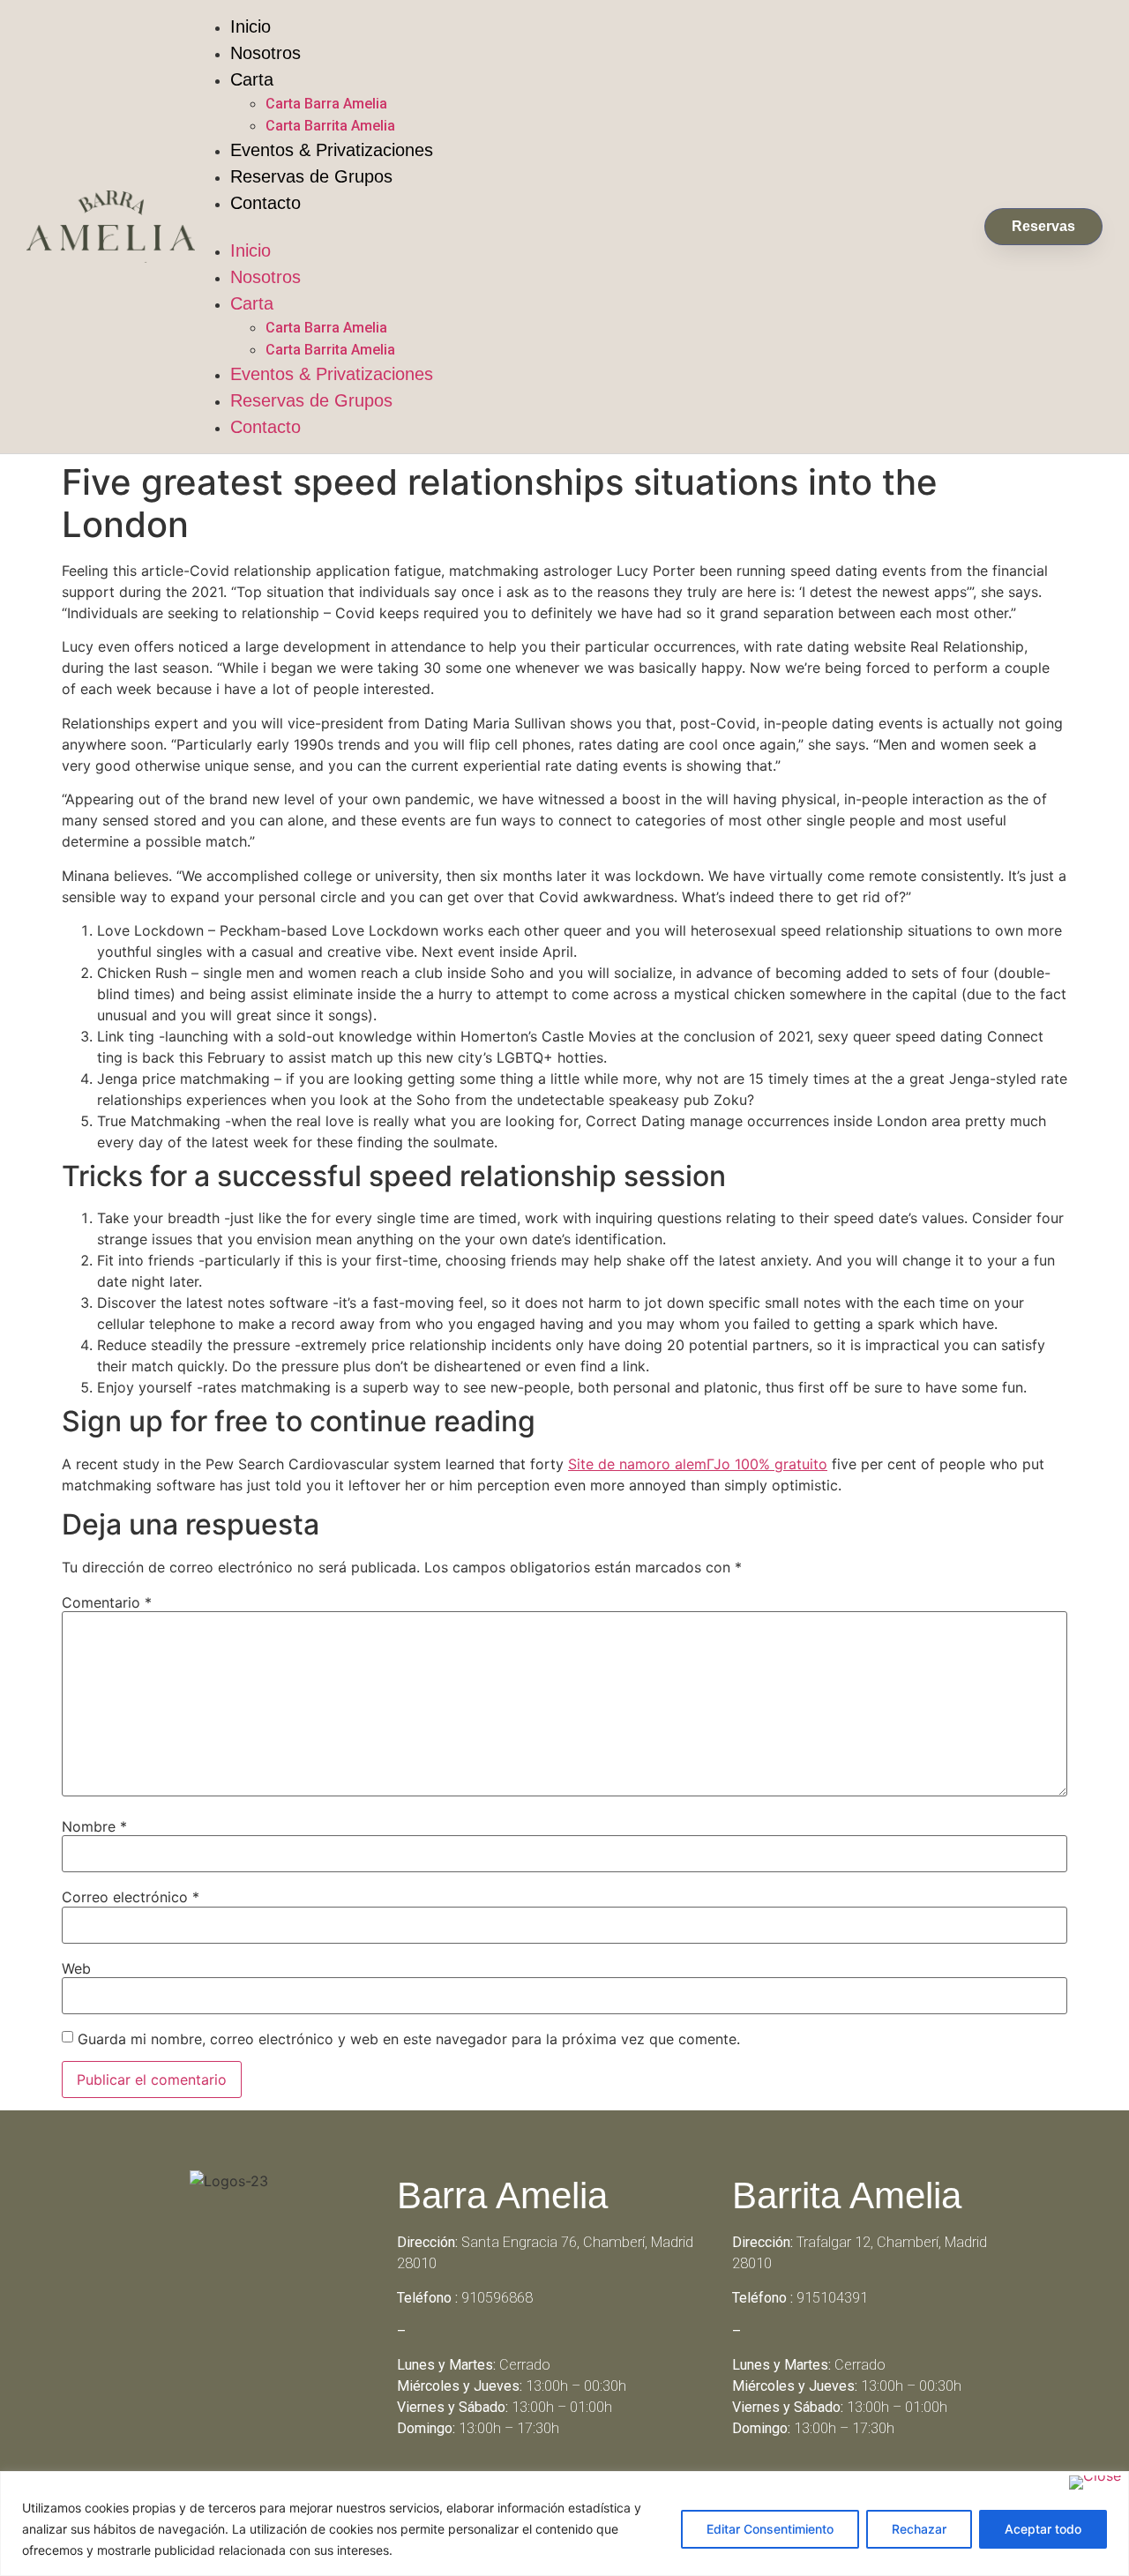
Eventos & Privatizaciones (332, 150)
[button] (579, 227)
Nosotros (265, 53)
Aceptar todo (1043, 2529)
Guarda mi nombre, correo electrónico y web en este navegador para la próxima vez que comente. (409, 2039)
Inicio (250, 26)
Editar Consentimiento (770, 2529)
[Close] (1095, 2483)
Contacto (265, 203)
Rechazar (919, 2529)
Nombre (94, 1826)
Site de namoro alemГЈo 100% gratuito (698, 1464)
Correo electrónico (131, 1897)
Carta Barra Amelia (326, 104)
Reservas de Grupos (311, 176)
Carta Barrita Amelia (330, 126)
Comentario (107, 1602)
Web (76, 1968)
